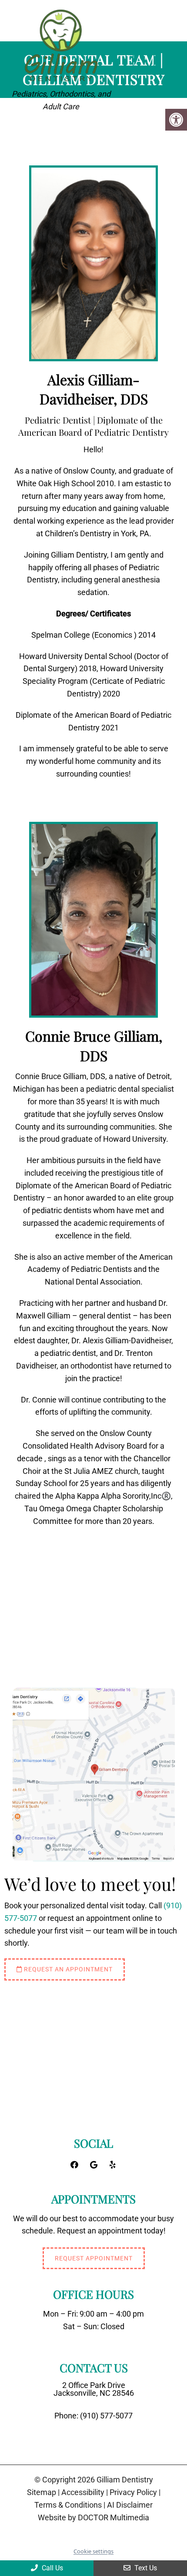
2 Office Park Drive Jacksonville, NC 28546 (94, 2389)
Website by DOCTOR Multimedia (93, 2518)
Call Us (52, 2568)
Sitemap (42, 2492)
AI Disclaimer (130, 2505)
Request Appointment (94, 2258)
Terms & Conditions (68, 2505)
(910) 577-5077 (106, 2416)
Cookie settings (93, 2551)
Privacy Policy (133, 2492)
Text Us (145, 2568)
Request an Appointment (67, 1969)
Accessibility (83, 2492)
